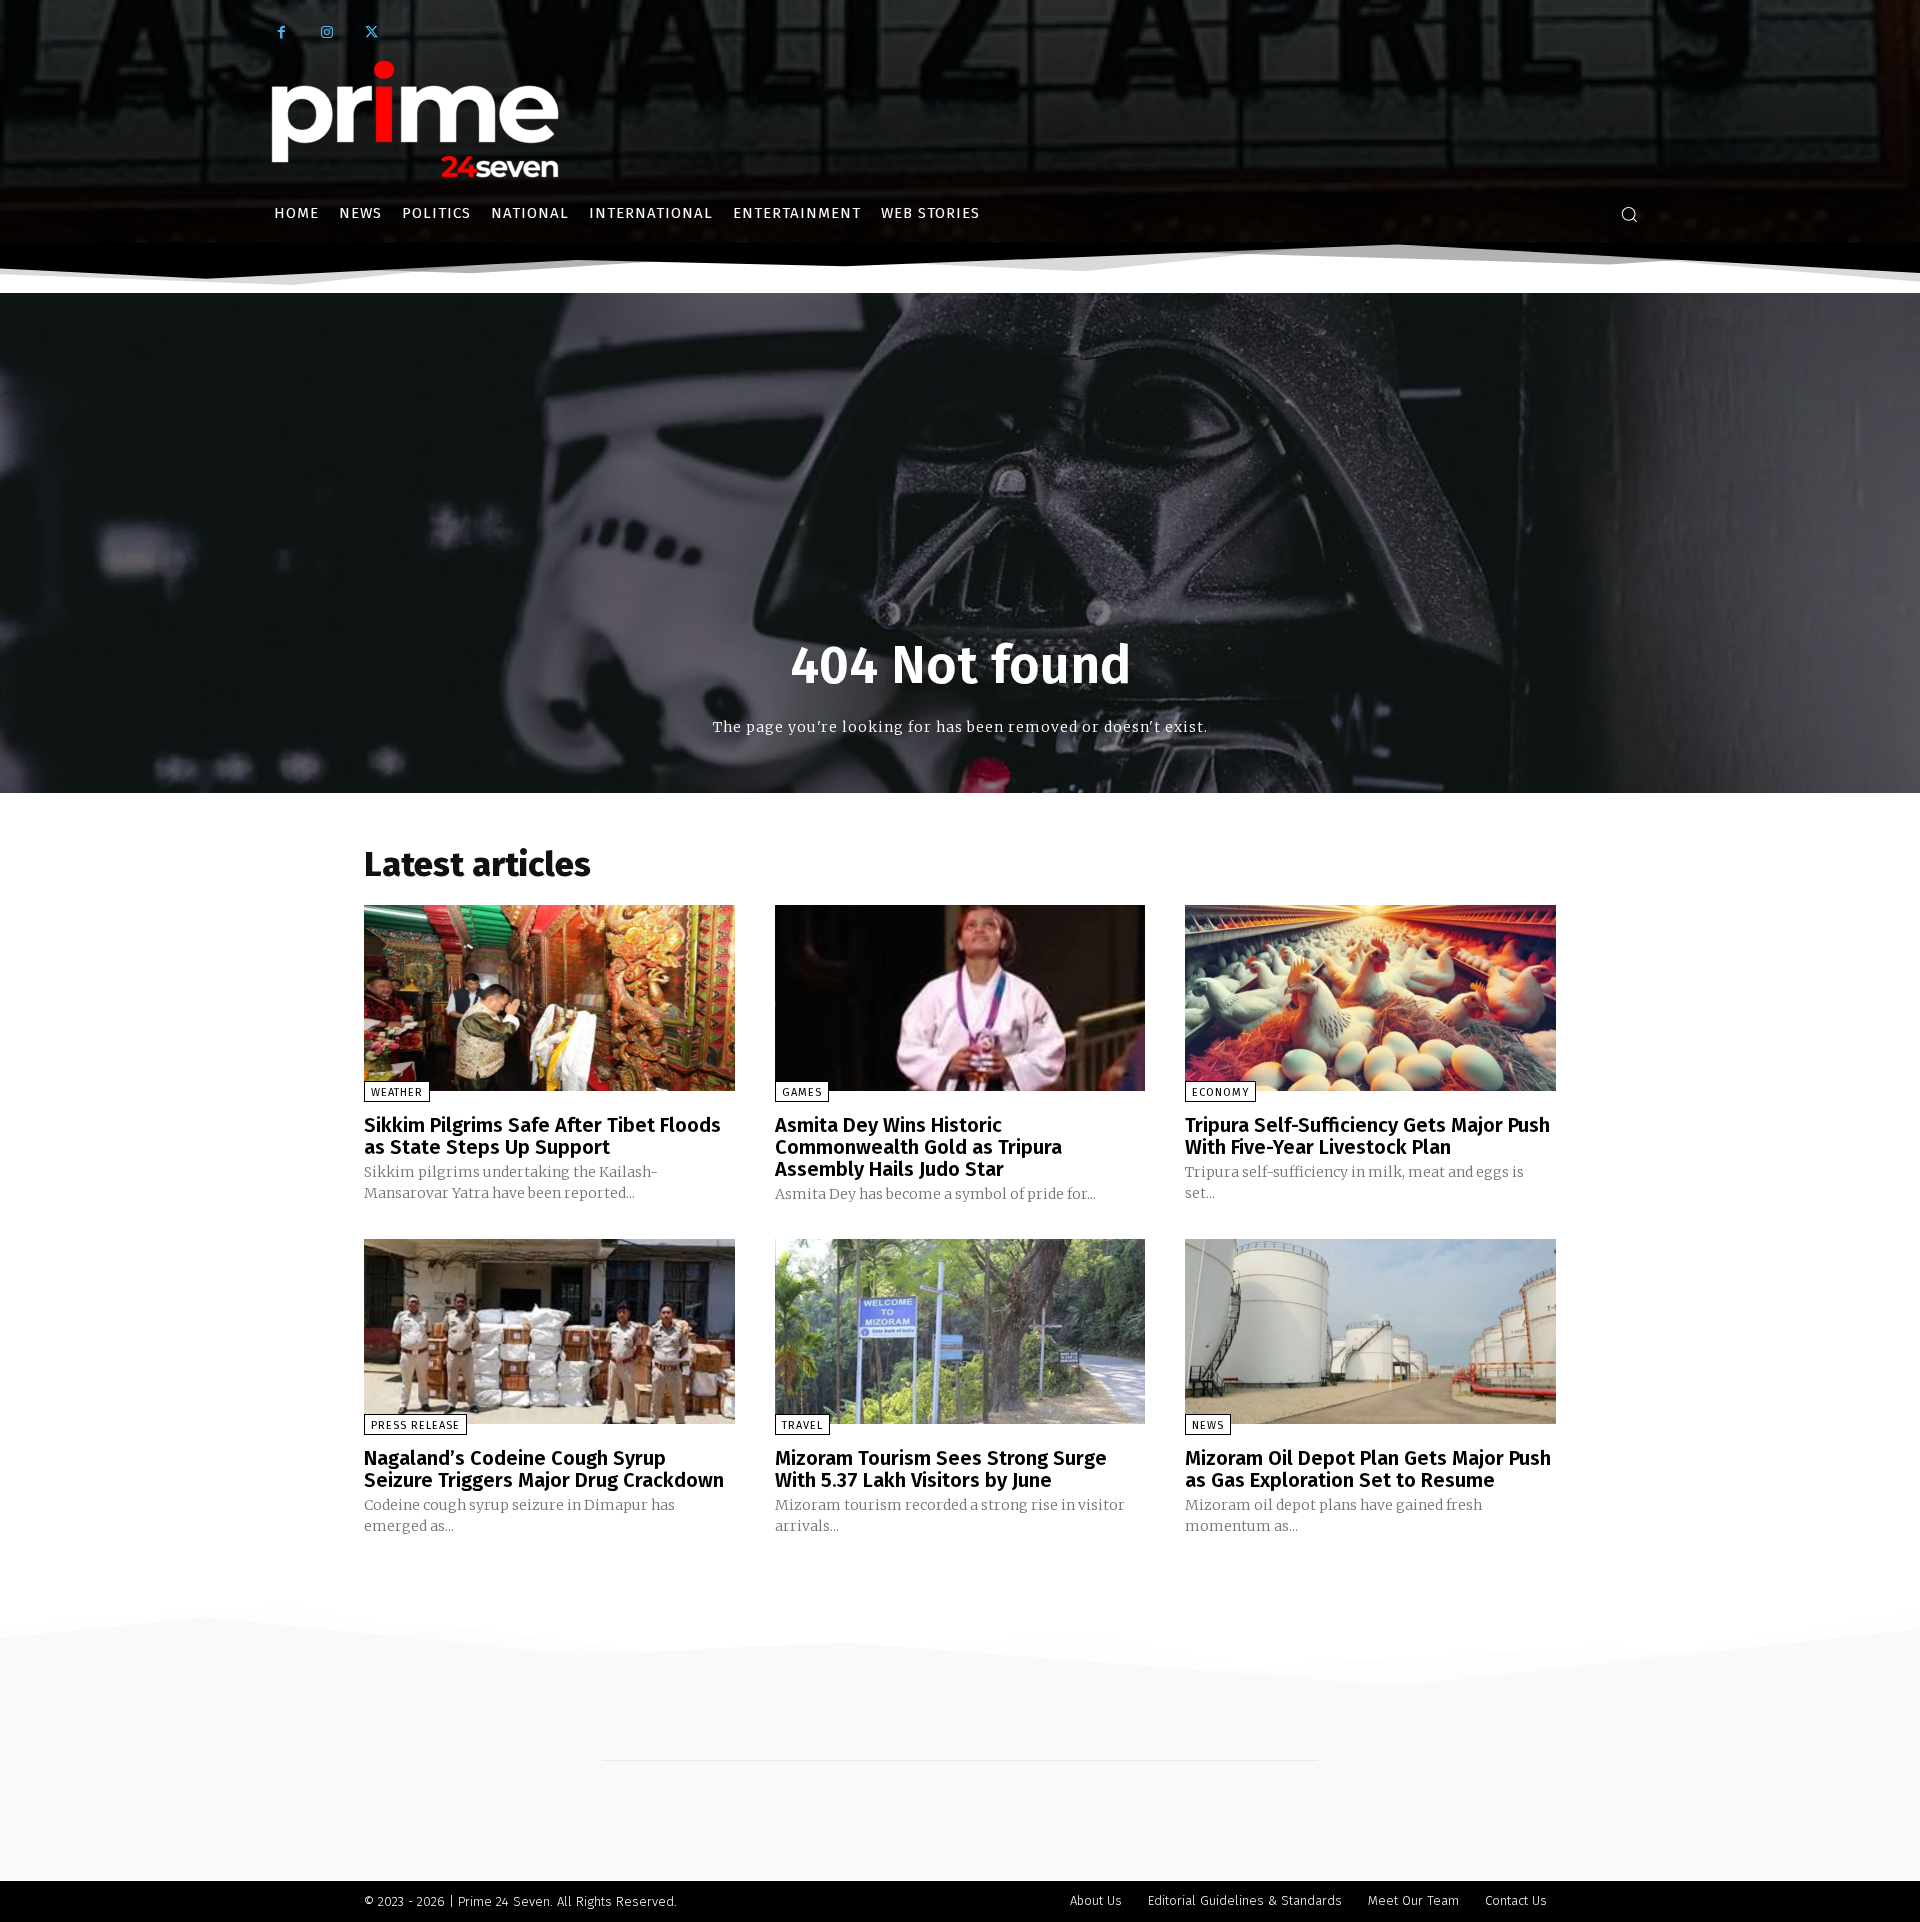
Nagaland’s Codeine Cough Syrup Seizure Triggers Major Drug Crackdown (544, 1469)
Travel (802, 1425)
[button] (1629, 214)
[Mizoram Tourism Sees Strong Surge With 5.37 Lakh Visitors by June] (960, 1331)
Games (802, 1092)
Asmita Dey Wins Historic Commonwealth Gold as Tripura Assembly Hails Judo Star (918, 1147)
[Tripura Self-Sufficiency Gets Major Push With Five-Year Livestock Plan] (1370, 997)
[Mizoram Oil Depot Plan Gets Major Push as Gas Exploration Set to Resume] (1370, 1331)
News (1208, 1425)
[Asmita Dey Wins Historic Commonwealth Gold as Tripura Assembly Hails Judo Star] (960, 997)
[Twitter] (371, 32)
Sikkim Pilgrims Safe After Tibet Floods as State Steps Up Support (542, 1136)
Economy (1220, 1092)
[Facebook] (281, 32)
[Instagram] (326, 32)
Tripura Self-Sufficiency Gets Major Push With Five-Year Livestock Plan (1367, 1136)
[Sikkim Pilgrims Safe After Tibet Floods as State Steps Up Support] (549, 997)
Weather (397, 1092)
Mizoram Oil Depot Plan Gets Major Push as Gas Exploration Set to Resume (1368, 1469)
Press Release (415, 1425)
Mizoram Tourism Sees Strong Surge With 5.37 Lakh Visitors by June (941, 1469)
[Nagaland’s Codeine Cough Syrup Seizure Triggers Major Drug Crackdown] (549, 1331)
